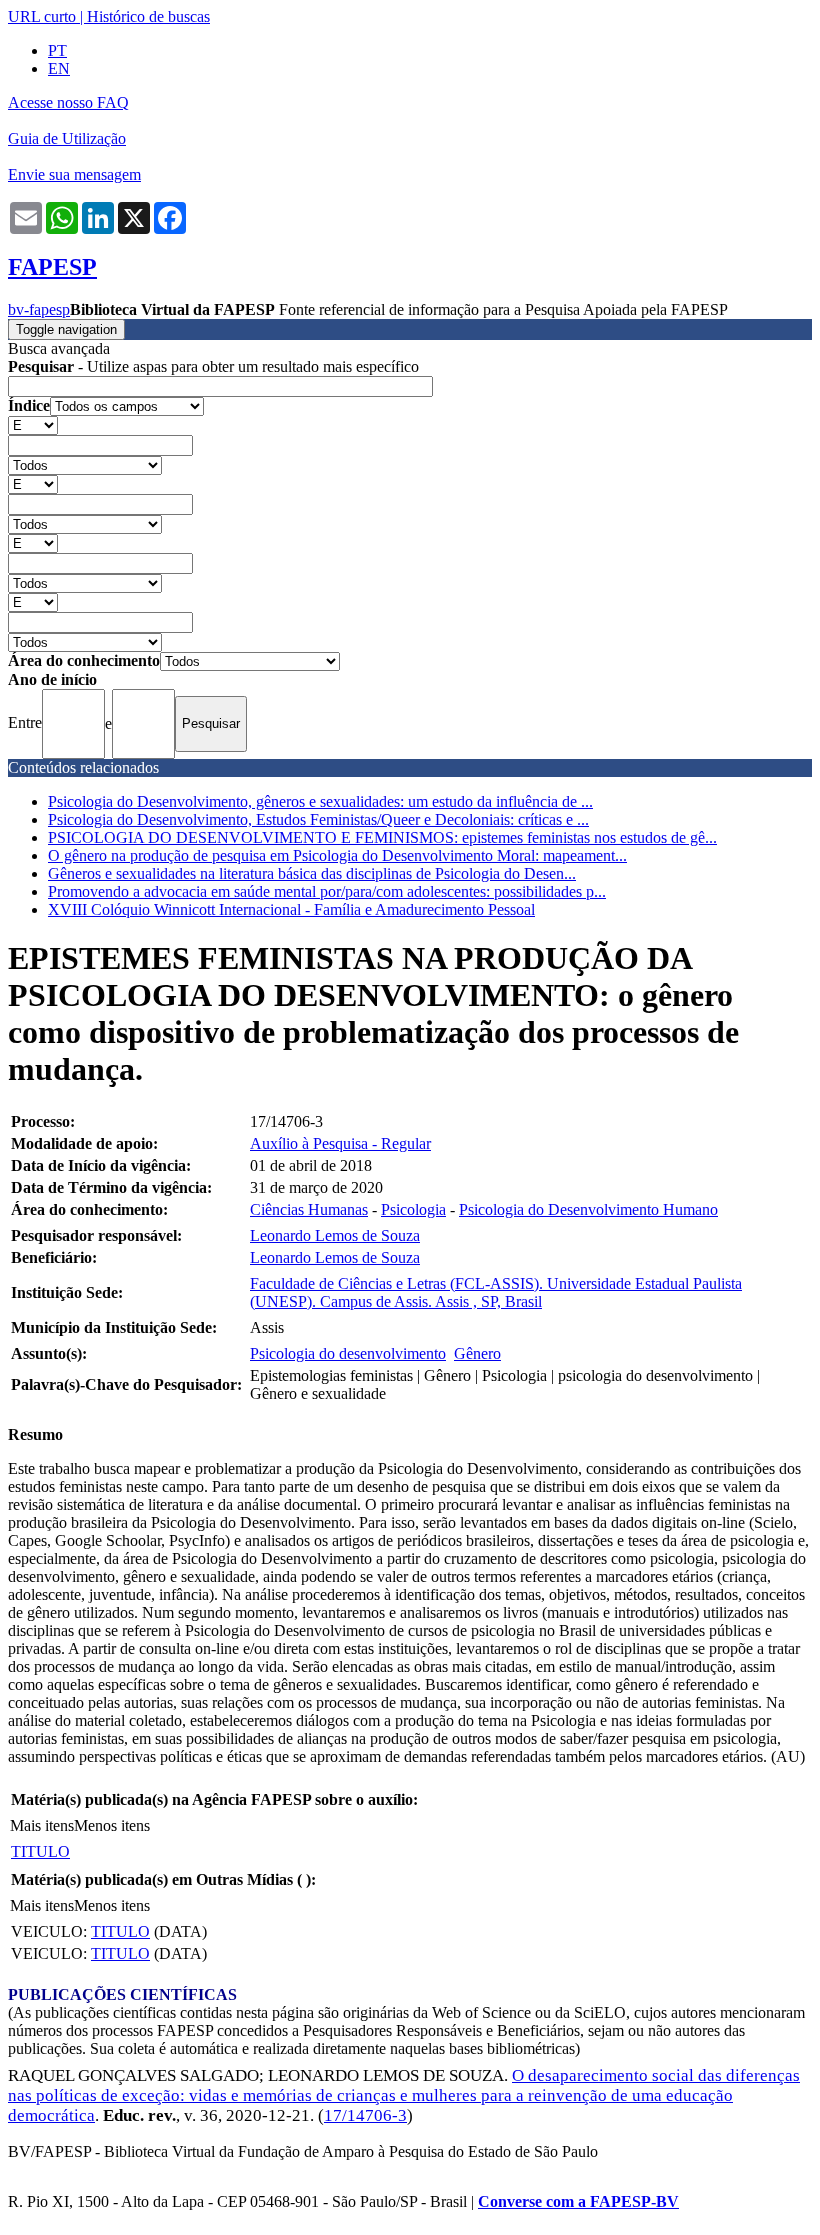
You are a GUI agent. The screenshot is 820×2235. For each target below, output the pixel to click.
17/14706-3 (365, 2115)
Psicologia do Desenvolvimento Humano (588, 1209)
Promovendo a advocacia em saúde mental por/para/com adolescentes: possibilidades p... (327, 891)
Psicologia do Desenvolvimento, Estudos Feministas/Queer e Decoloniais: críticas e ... (318, 819)
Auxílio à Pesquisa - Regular (340, 1143)
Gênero (477, 1353)
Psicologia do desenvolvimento (348, 1353)
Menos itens (112, 1825)
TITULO (40, 1851)
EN (59, 68)
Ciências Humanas (309, 1209)
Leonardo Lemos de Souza (335, 1235)
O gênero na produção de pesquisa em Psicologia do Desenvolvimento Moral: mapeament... (337, 855)
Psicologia (413, 1209)
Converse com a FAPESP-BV (578, 2201)
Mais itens (42, 1825)
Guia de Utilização (67, 138)
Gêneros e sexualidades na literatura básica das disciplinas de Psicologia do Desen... (312, 873)
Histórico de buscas (148, 16)
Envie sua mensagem (74, 174)
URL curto (42, 16)
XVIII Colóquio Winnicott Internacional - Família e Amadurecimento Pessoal (291, 909)
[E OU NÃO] (33, 424)
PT (57, 50)
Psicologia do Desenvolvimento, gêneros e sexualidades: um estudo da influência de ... (320, 801)
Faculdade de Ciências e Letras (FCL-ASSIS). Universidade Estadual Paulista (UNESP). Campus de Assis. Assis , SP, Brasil (496, 1292)
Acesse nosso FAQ (68, 102)
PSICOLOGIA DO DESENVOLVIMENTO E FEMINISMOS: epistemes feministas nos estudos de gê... (382, 837)
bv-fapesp (39, 309)
